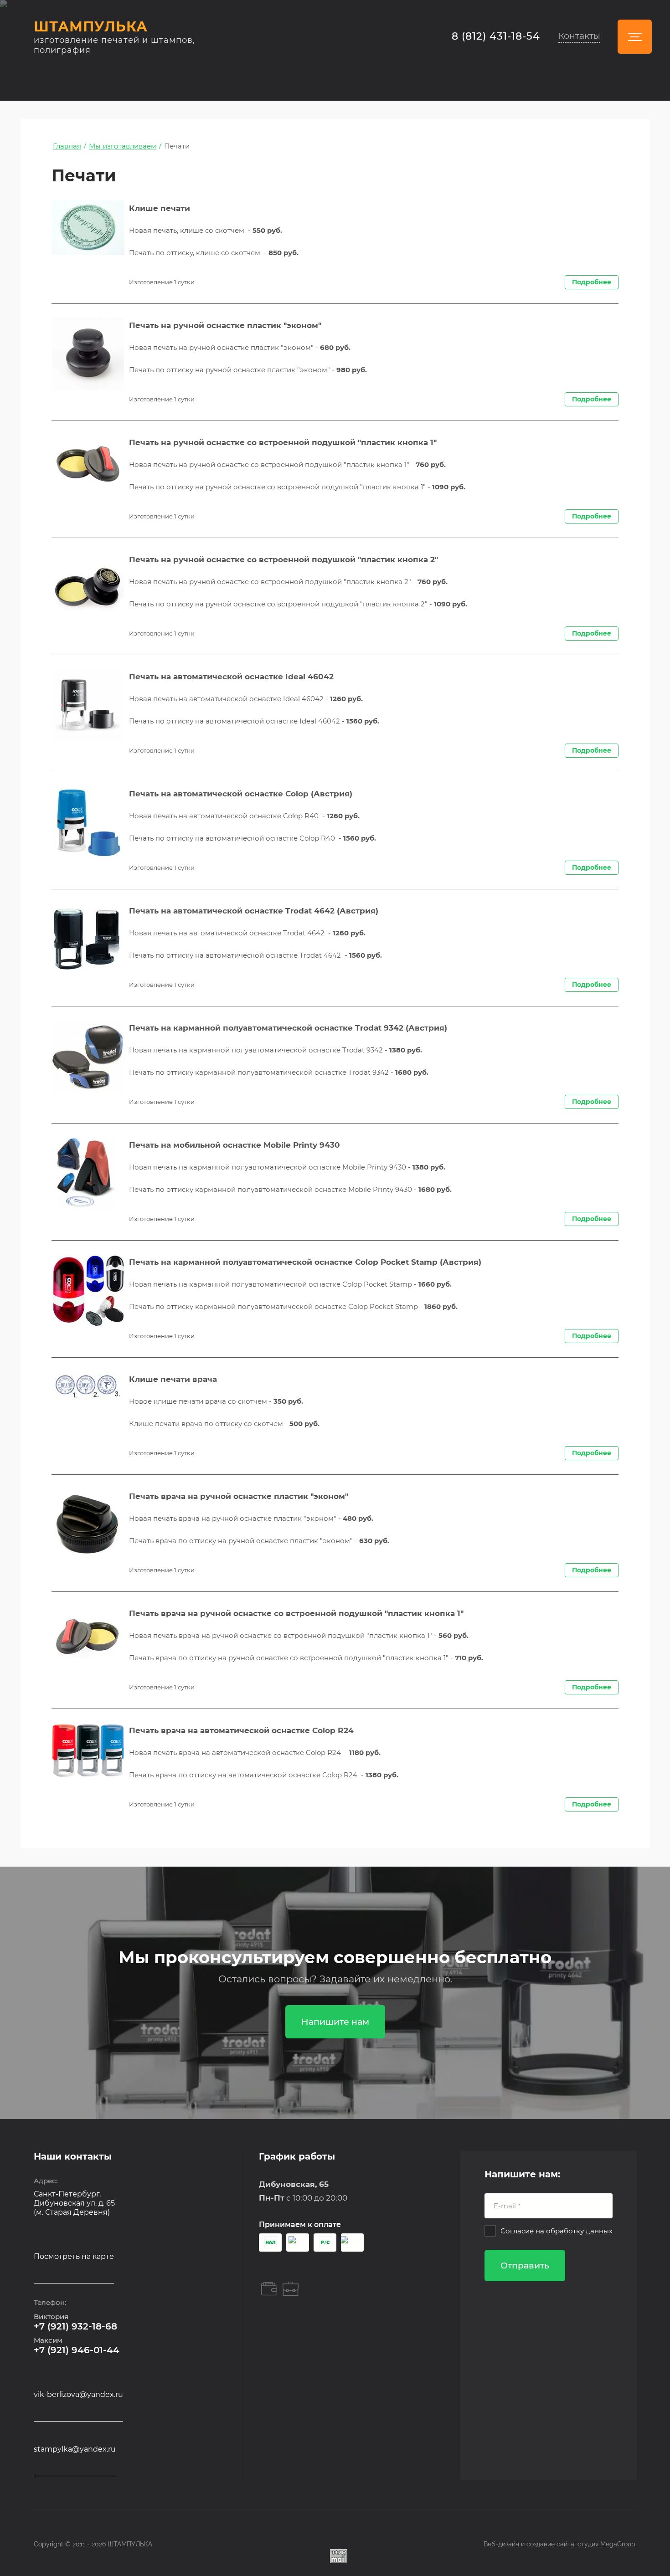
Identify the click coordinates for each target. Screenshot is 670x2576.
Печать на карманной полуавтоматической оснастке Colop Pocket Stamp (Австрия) (305, 1262)
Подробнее (592, 282)
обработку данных (579, 2231)
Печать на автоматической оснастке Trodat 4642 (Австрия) (254, 911)
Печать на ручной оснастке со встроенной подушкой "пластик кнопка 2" (283, 559)
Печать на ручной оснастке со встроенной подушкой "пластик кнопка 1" (283, 442)
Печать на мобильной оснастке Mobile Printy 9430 (234, 1145)
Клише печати (160, 208)
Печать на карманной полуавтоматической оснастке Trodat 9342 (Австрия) (288, 1028)
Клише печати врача (173, 1379)
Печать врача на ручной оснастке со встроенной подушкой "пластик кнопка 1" (296, 1613)
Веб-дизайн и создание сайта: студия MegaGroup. (560, 2544)
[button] (579, 37)
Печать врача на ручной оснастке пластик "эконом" (239, 1496)
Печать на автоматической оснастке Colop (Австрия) (241, 794)
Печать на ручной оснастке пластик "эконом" (225, 325)
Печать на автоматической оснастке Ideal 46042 (231, 677)
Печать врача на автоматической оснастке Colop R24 (241, 1730)
